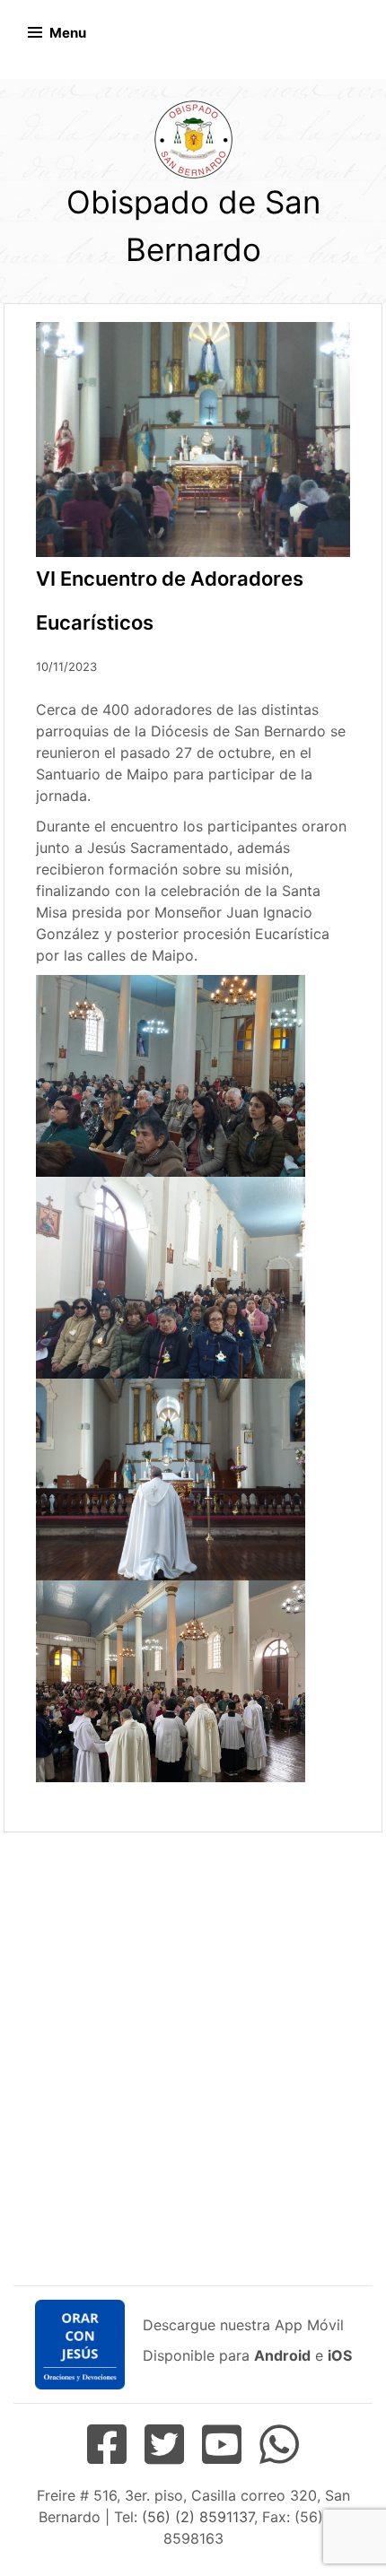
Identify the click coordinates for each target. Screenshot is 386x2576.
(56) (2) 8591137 (198, 2517)
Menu (68, 33)
